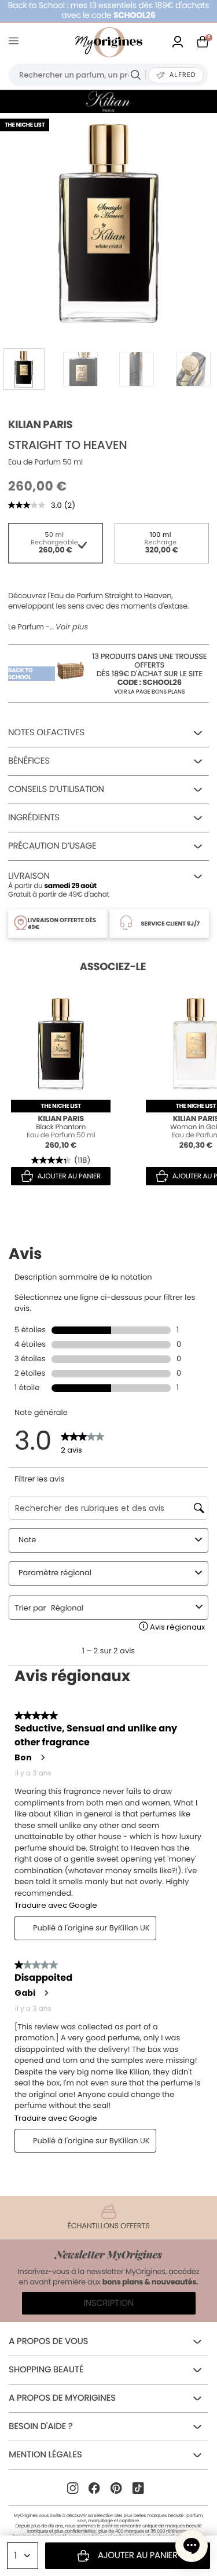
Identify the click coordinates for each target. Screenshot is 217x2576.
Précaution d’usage (52, 846)
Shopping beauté (46, 2370)
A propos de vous (48, 2341)
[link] (178, 43)
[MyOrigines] (109, 42)
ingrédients (34, 818)
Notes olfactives (46, 733)
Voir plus (72, 627)
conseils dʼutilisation (56, 789)
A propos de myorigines (62, 2398)
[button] (192, 2546)
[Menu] (16, 43)
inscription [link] (108, 2303)
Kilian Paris (40, 425)
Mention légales (45, 2455)
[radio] (56, 543)
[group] (108, 221)
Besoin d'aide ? (41, 2426)
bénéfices (29, 761)
